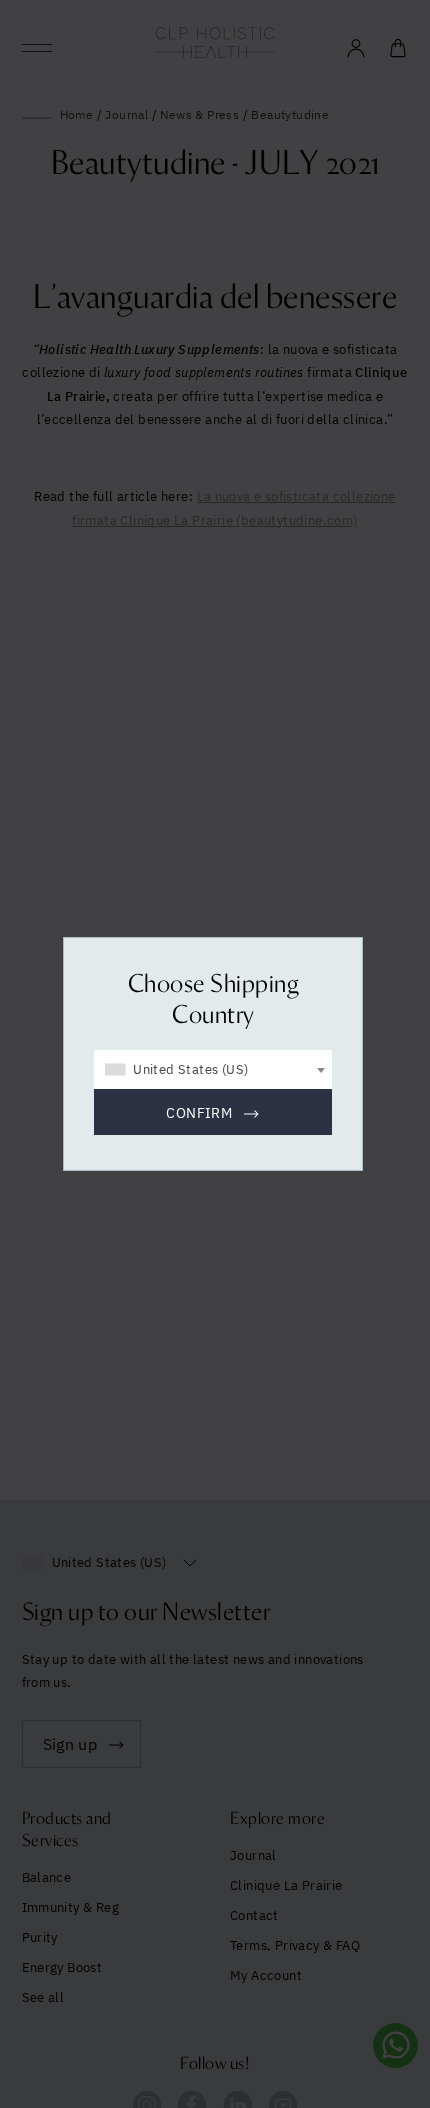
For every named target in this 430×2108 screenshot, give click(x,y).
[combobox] (213, 1069)
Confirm (199, 1113)
